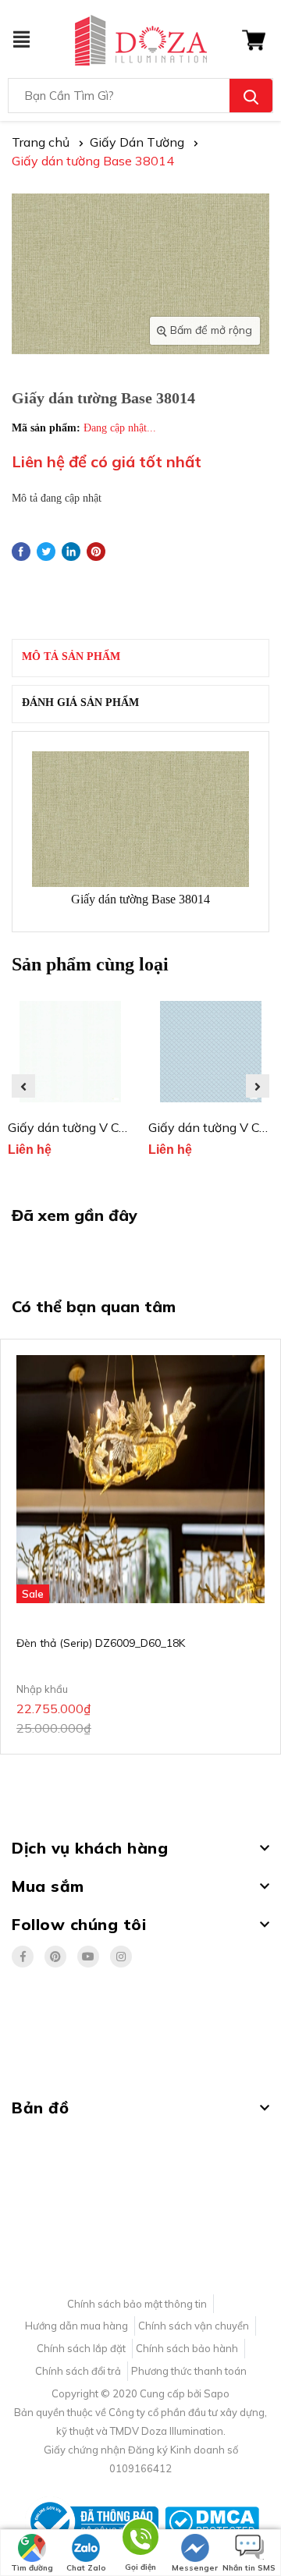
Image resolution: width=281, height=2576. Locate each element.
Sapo (217, 2393)
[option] (70, 1086)
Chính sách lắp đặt (81, 2348)
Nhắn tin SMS (249, 2568)
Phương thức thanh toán (189, 2371)
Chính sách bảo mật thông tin (137, 2304)
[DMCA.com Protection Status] (212, 2521)
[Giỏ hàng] (254, 39)
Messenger (195, 2568)
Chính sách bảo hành (187, 2348)
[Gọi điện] (140, 2540)
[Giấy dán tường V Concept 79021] (70, 1052)
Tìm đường (32, 2568)
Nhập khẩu (42, 1689)
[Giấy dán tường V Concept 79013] (211, 1052)
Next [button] (258, 1086)
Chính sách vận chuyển (194, 2326)
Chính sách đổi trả (78, 2371)
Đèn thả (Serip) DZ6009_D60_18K (101, 1643)
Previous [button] (23, 1086)
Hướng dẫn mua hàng (76, 2326)
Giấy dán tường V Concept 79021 (105, 1127)
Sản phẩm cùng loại (90, 964)
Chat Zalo (86, 2568)
